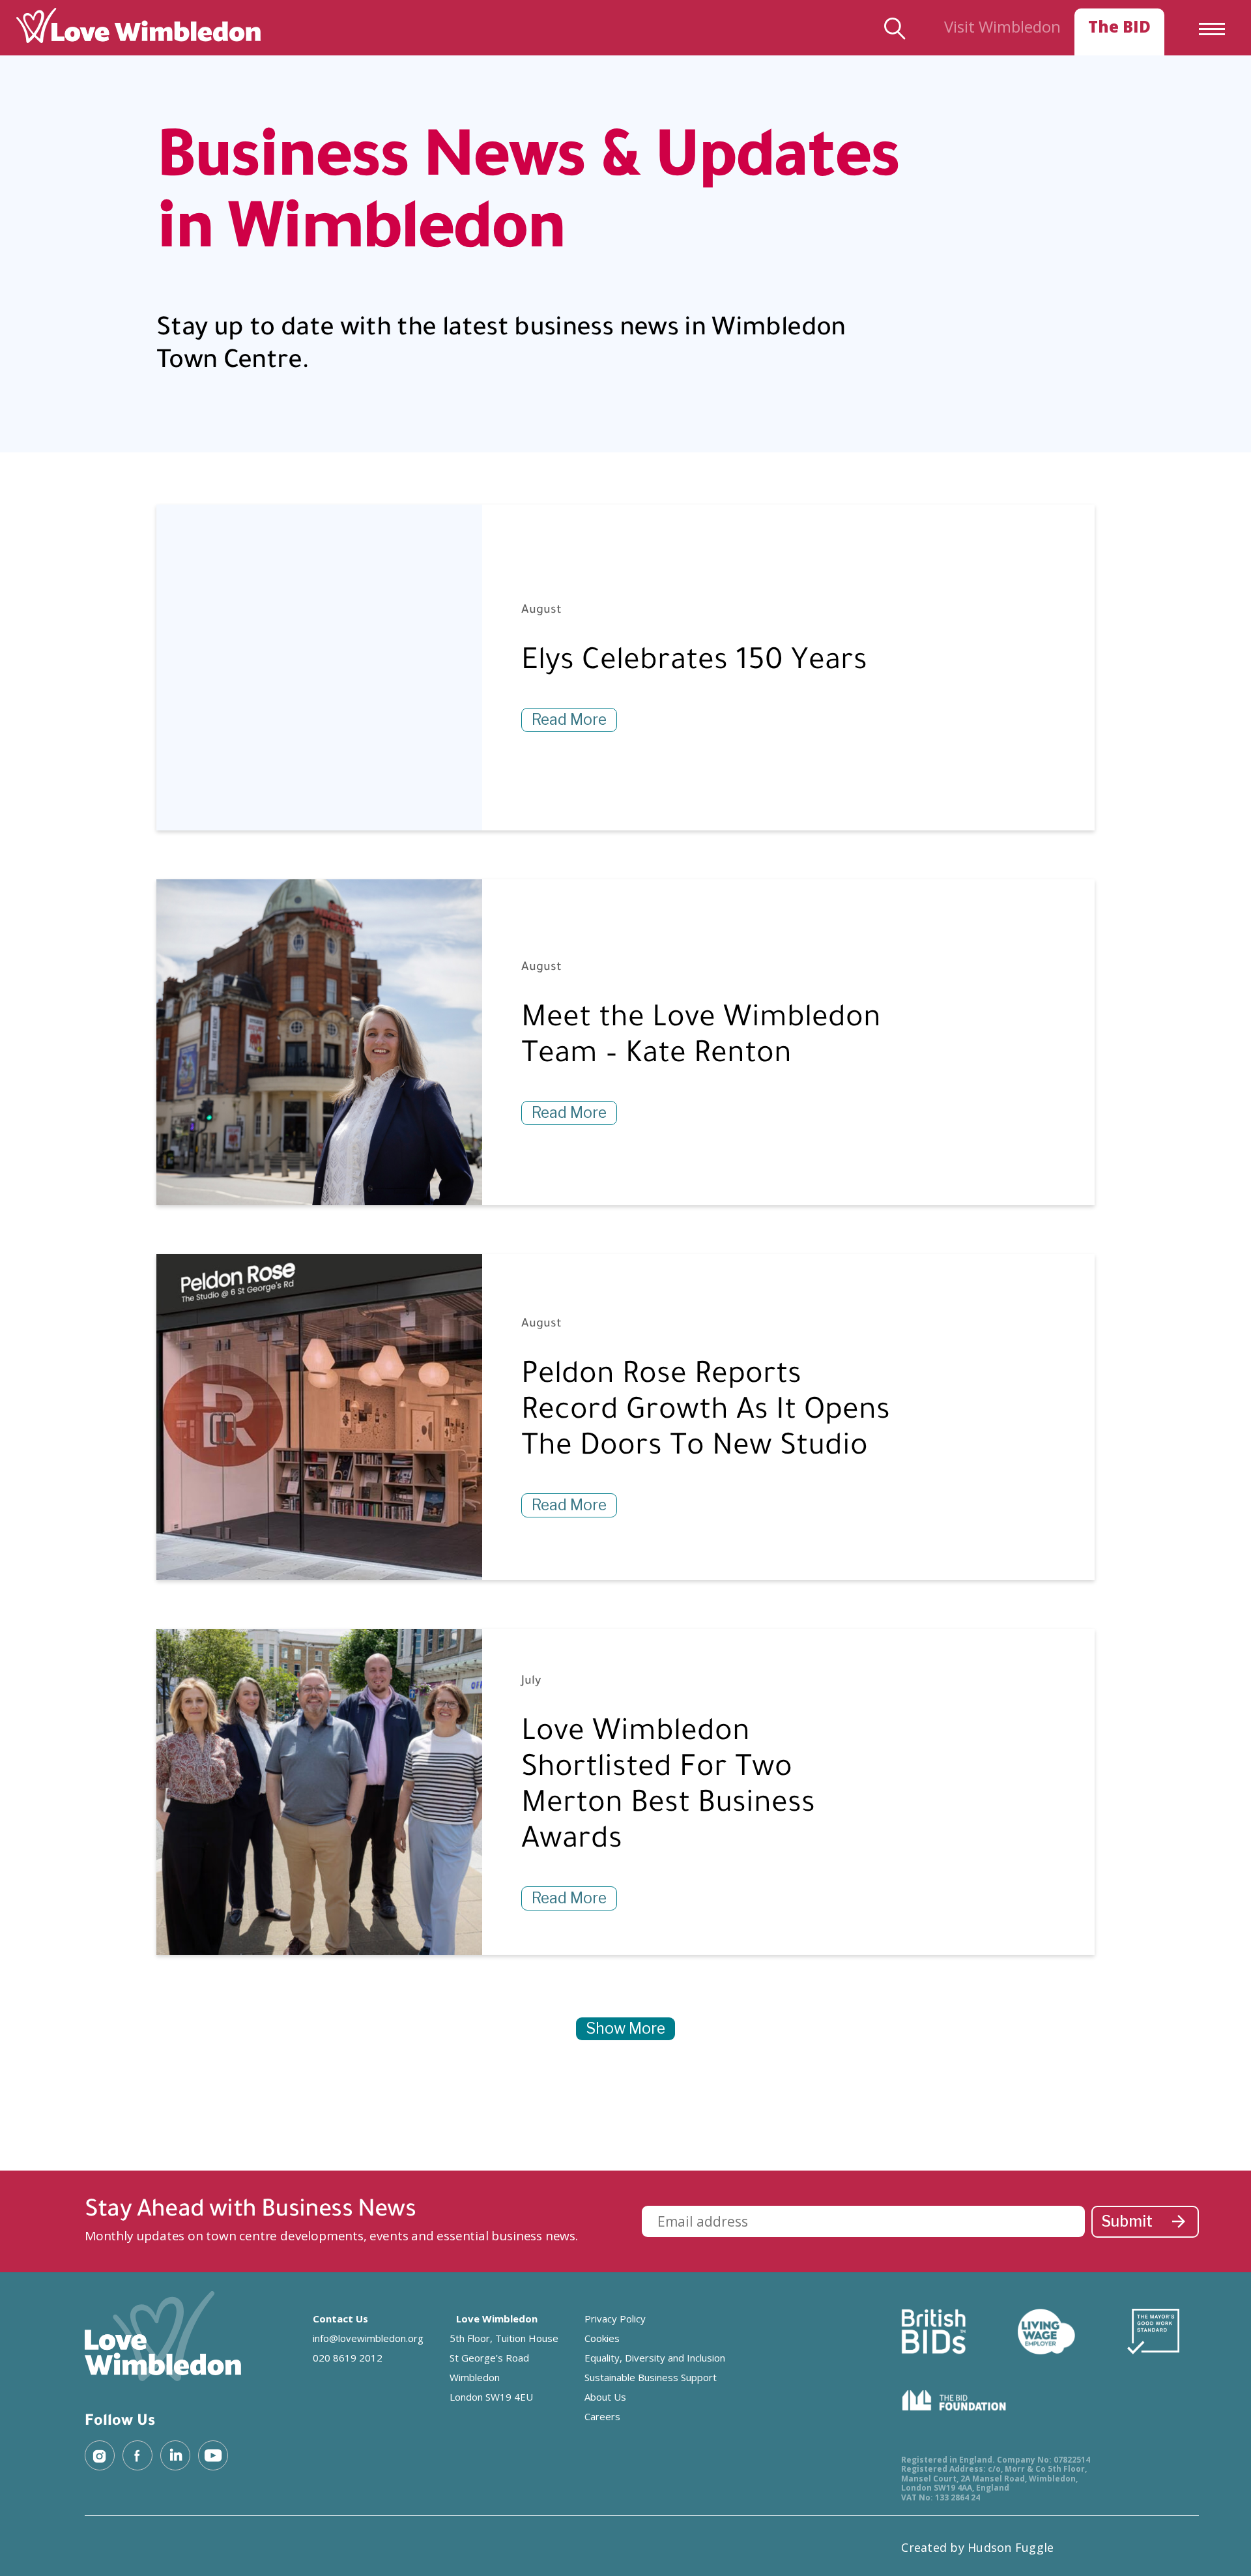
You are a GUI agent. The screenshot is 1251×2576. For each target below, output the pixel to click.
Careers (602, 2416)
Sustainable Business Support (651, 2377)
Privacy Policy (615, 2319)
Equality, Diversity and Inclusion (655, 2358)
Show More (625, 2028)
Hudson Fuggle (1011, 2547)
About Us (605, 2397)
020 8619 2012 (348, 2358)
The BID (1119, 26)
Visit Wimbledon (1002, 26)
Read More (569, 720)
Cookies (602, 2338)
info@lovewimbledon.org (368, 2338)
